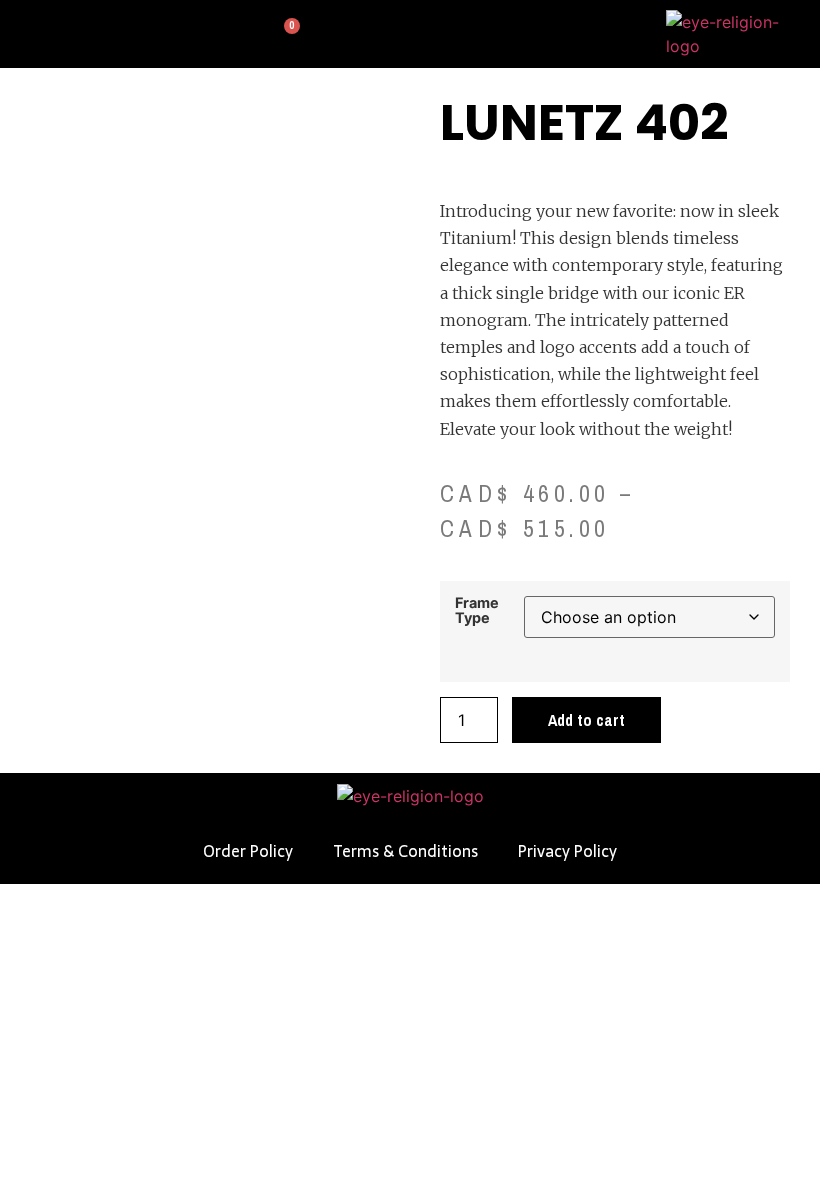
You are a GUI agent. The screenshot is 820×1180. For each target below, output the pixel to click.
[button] (24, 34)
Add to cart (586, 720)
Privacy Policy (567, 851)
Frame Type (477, 610)
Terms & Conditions (405, 851)
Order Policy (248, 851)
